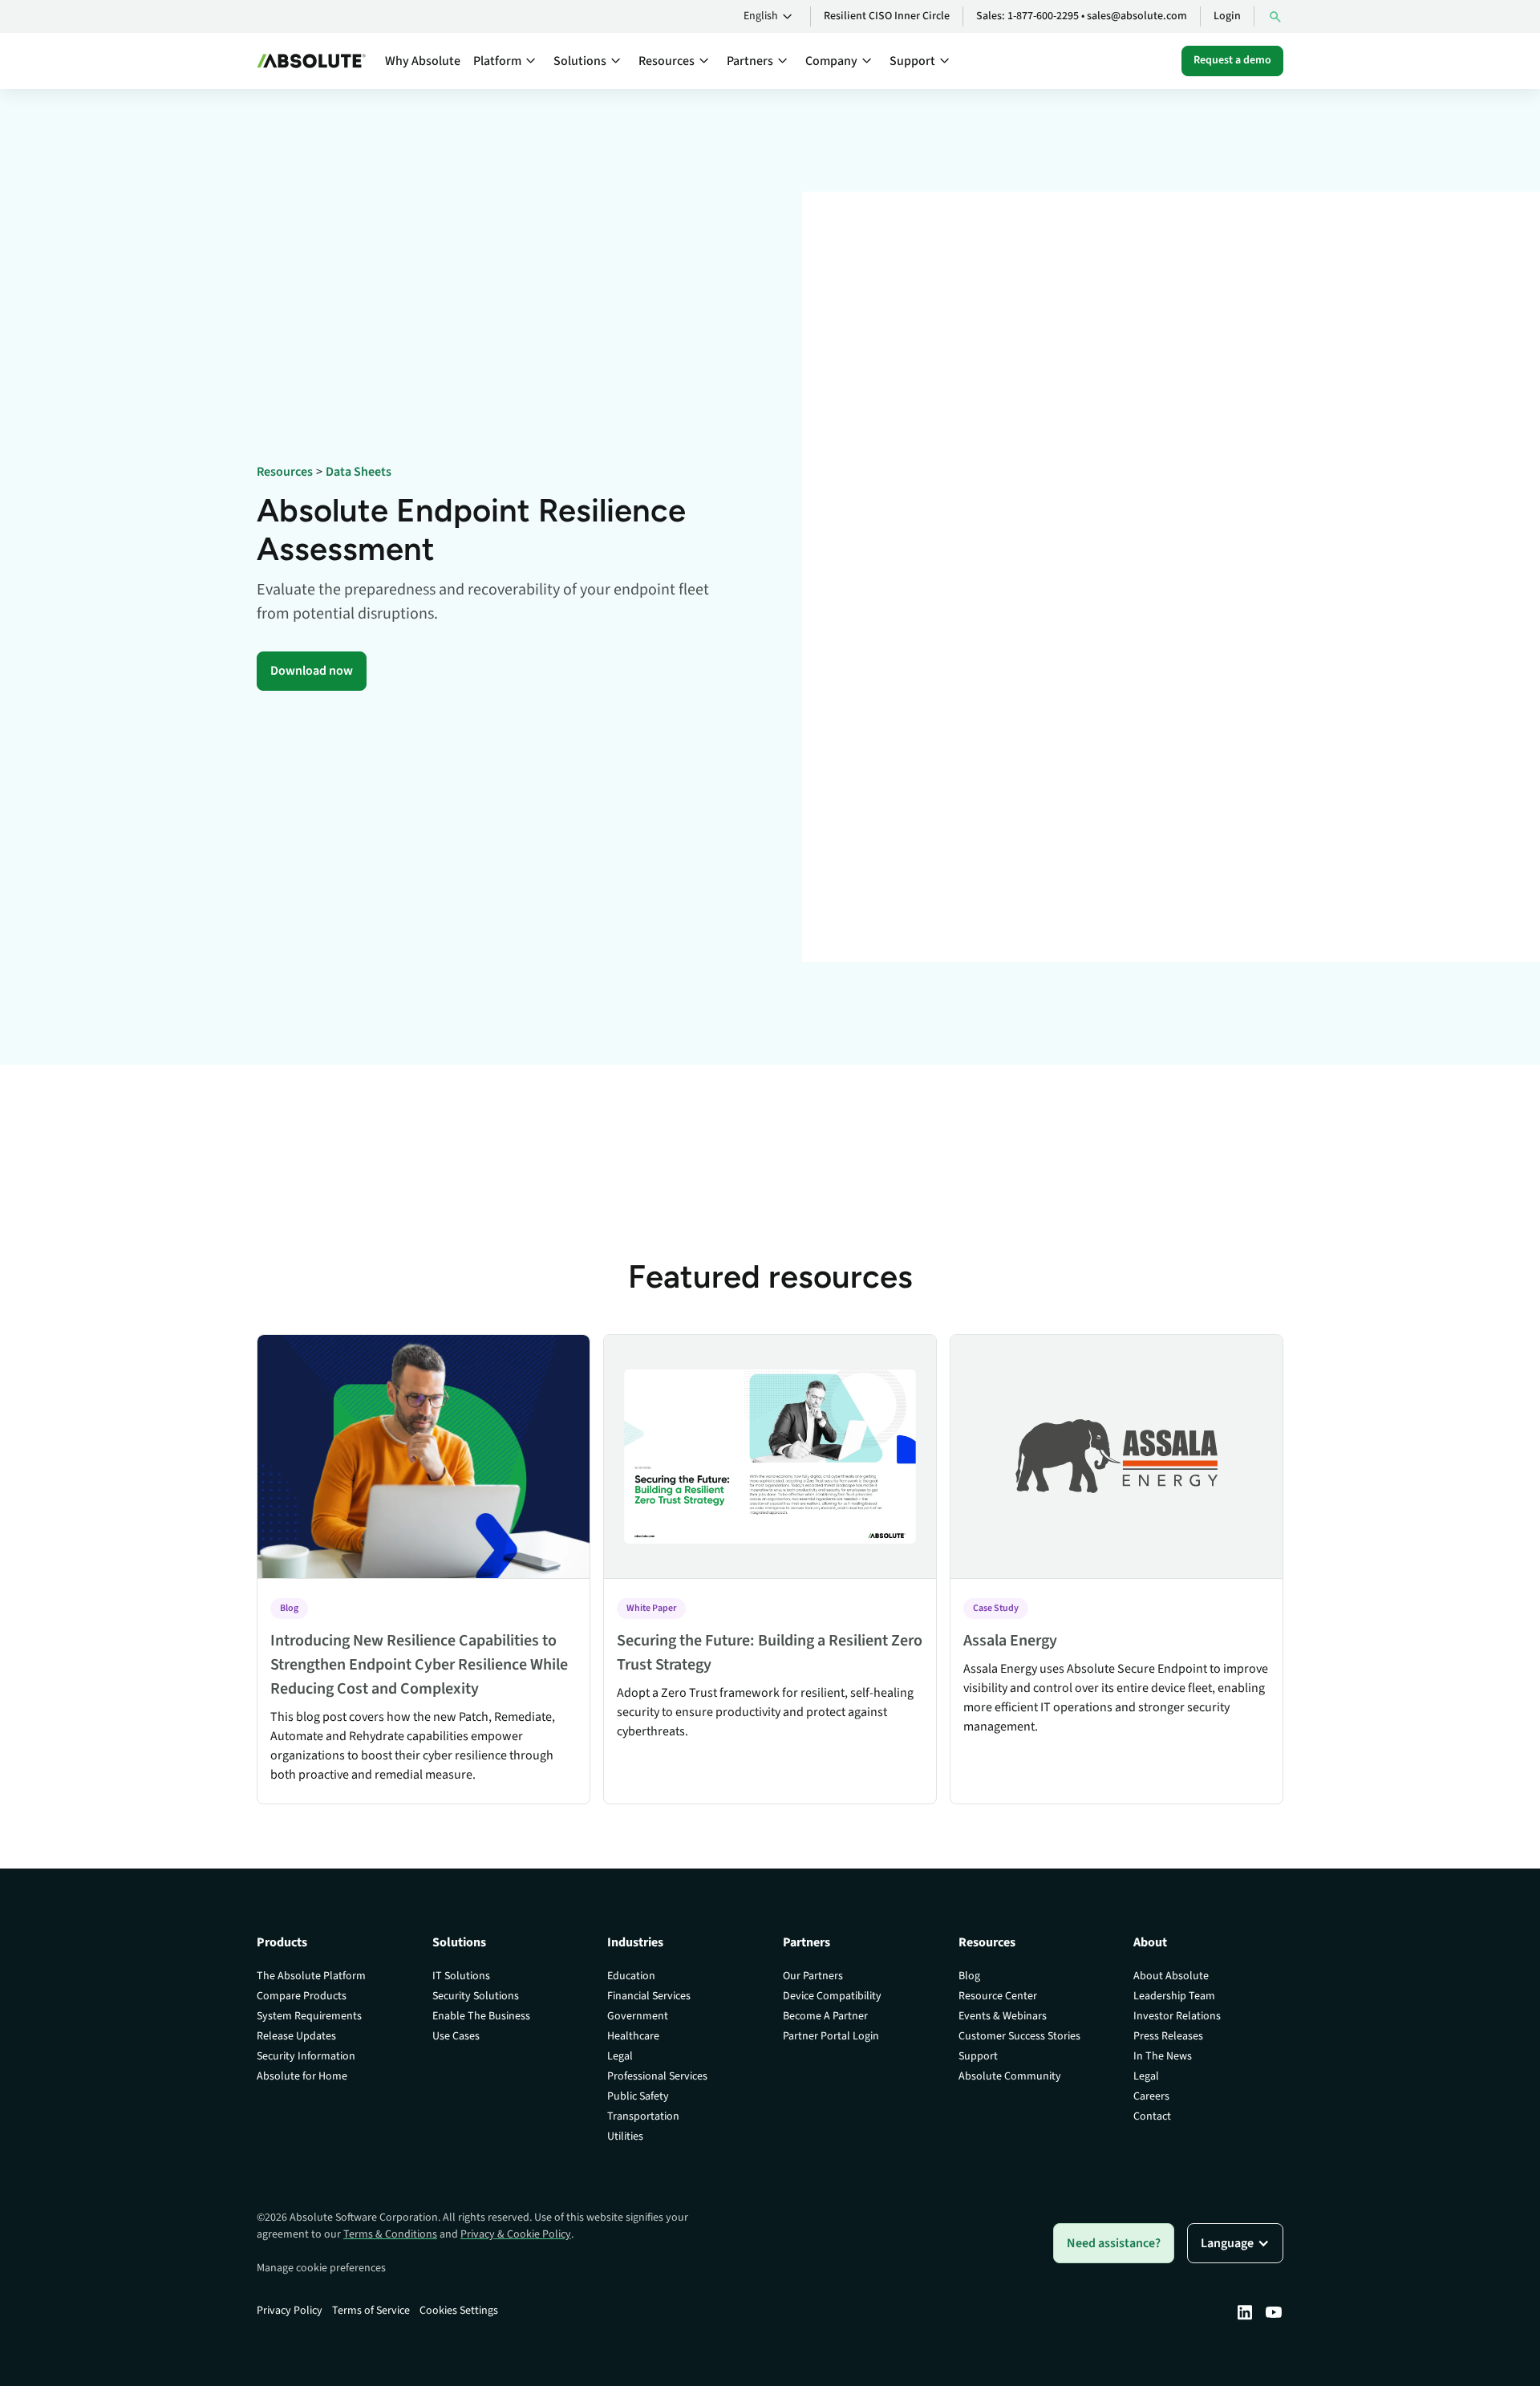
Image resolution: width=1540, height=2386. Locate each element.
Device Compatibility (832, 1996)
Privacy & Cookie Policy (516, 2234)
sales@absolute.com (1137, 16)
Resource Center (998, 1996)
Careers (1151, 2096)
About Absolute (1171, 1976)
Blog (289, 1608)
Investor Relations (1177, 2016)
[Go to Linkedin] (1245, 2312)
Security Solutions (476, 1996)
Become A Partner (825, 2016)
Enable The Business (481, 2016)
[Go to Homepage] (311, 61)
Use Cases (456, 2036)
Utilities (625, 2136)
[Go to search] (1275, 16)
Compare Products (302, 1996)
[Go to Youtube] (1274, 2312)
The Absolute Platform (311, 1976)
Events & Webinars (1003, 2016)
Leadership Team (1174, 1996)
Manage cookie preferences (321, 2268)
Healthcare (633, 2036)
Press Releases (1168, 2036)
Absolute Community (1010, 2076)
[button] (770, 17)
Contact (1152, 2116)
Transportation (643, 2116)
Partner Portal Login (831, 2036)
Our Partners (813, 1976)
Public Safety (638, 2096)
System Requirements (309, 2016)
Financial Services (649, 1996)
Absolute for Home (302, 2076)
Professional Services (657, 2076)
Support (978, 2056)
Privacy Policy (290, 2311)
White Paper (651, 1608)
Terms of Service (371, 2311)
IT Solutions (461, 1976)
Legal (620, 2056)
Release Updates (296, 2036)
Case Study (996, 1608)
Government (638, 2016)
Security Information (306, 2056)
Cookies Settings (459, 2311)
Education (631, 1976)
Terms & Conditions (390, 2234)
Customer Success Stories (1019, 2036)
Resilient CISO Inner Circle (887, 16)
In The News (1163, 2056)
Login (1227, 16)
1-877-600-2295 (1043, 16)
